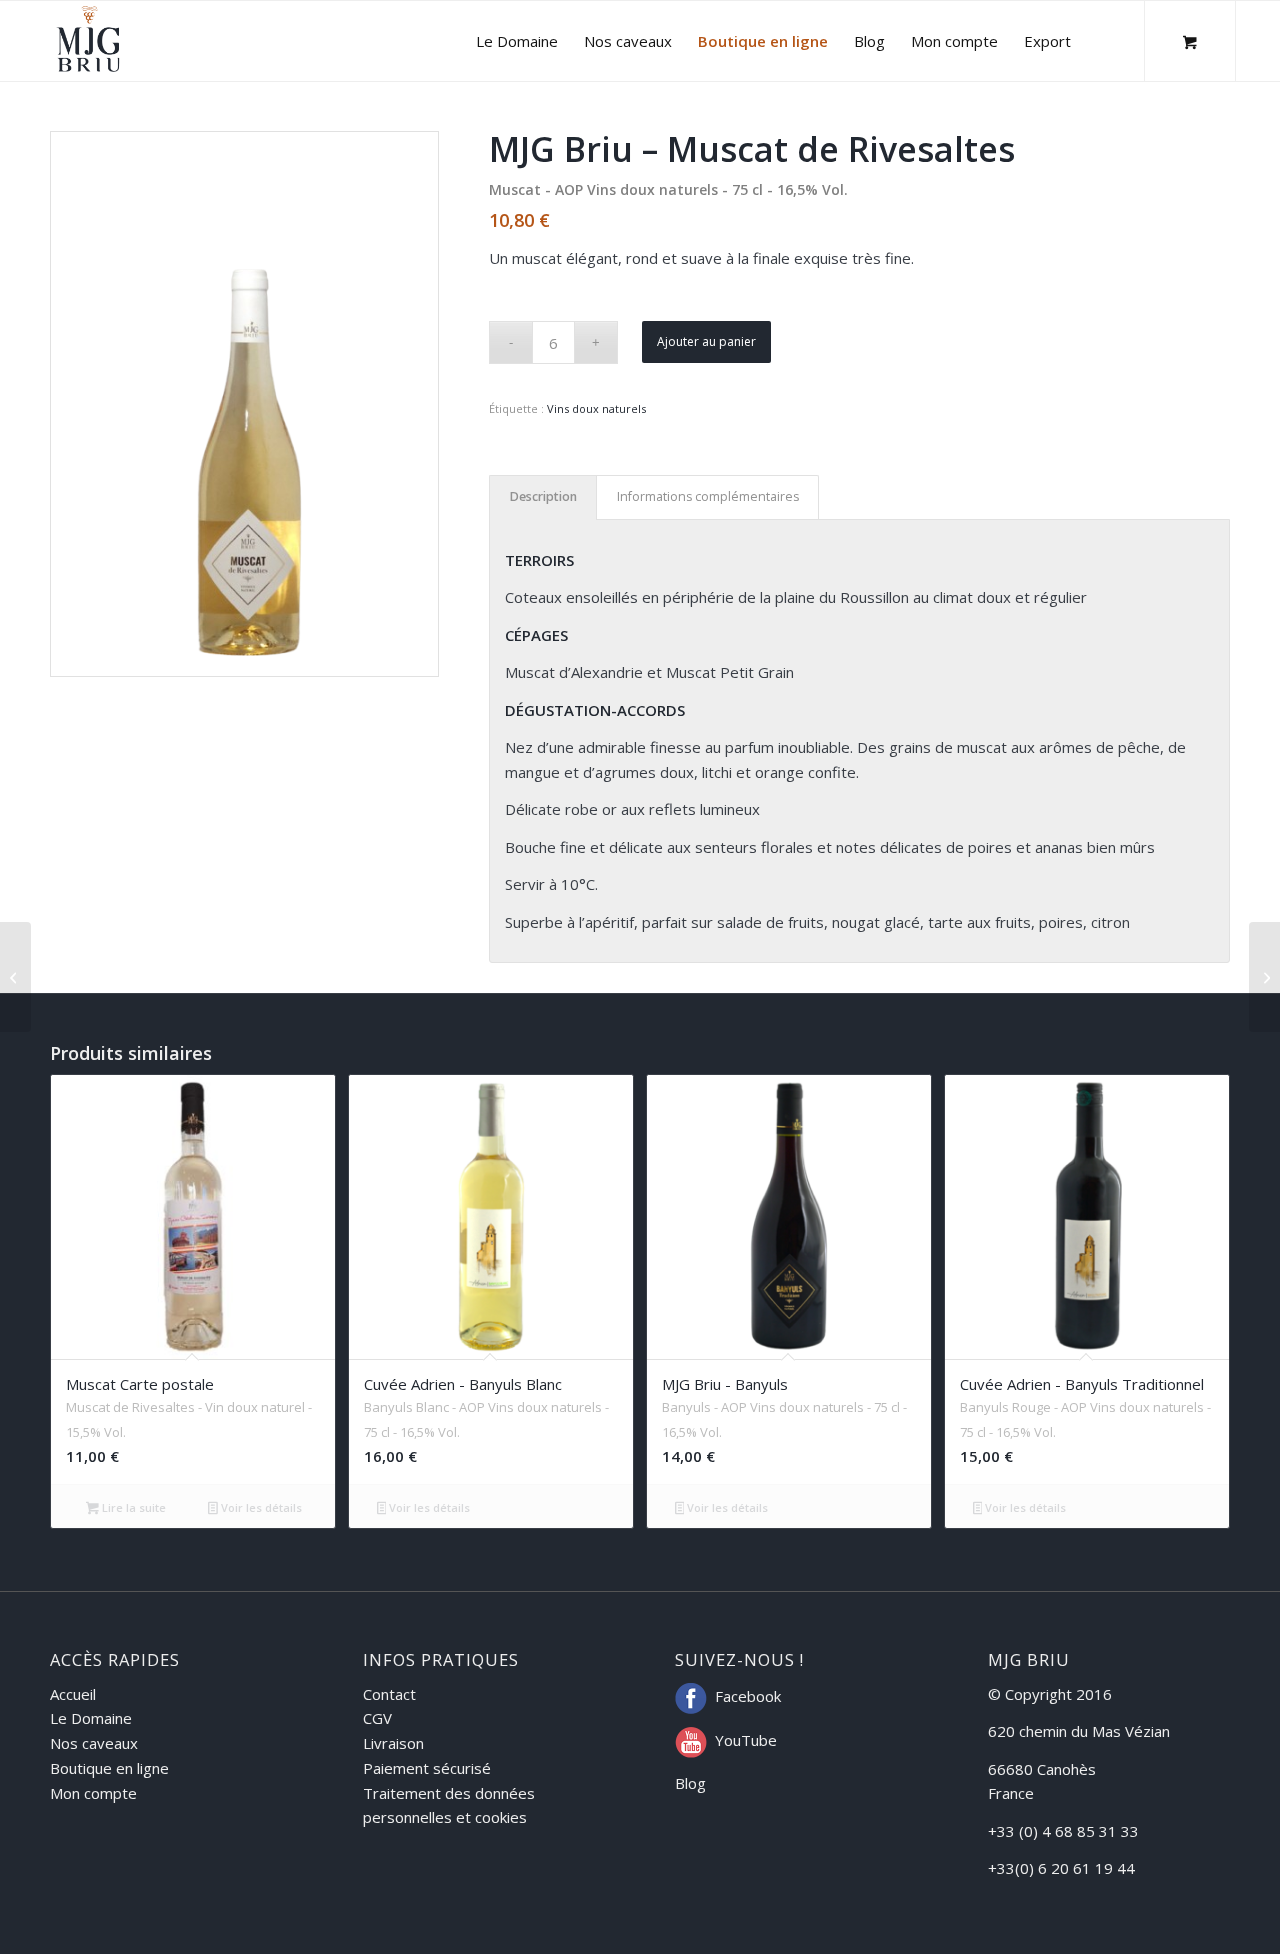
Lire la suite (132, 1507)
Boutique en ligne (109, 1768)
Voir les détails (260, 1507)
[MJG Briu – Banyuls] (1264, 977)
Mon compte (93, 1793)
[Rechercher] (1103, 41)
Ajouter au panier (706, 341)
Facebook (748, 1696)
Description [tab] (543, 496)
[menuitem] (517, 41)
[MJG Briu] (88, 41)
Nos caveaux (94, 1743)
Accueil (73, 1694)
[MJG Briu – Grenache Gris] (15, 977)
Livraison (393, 1743)
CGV (377, 1718)
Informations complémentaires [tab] (708, 496)
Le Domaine (91, 1718)
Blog (690, 1783)
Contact (389, 1694)
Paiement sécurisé (427, 1768)
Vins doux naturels (596, 408)
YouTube (746, 1740)
